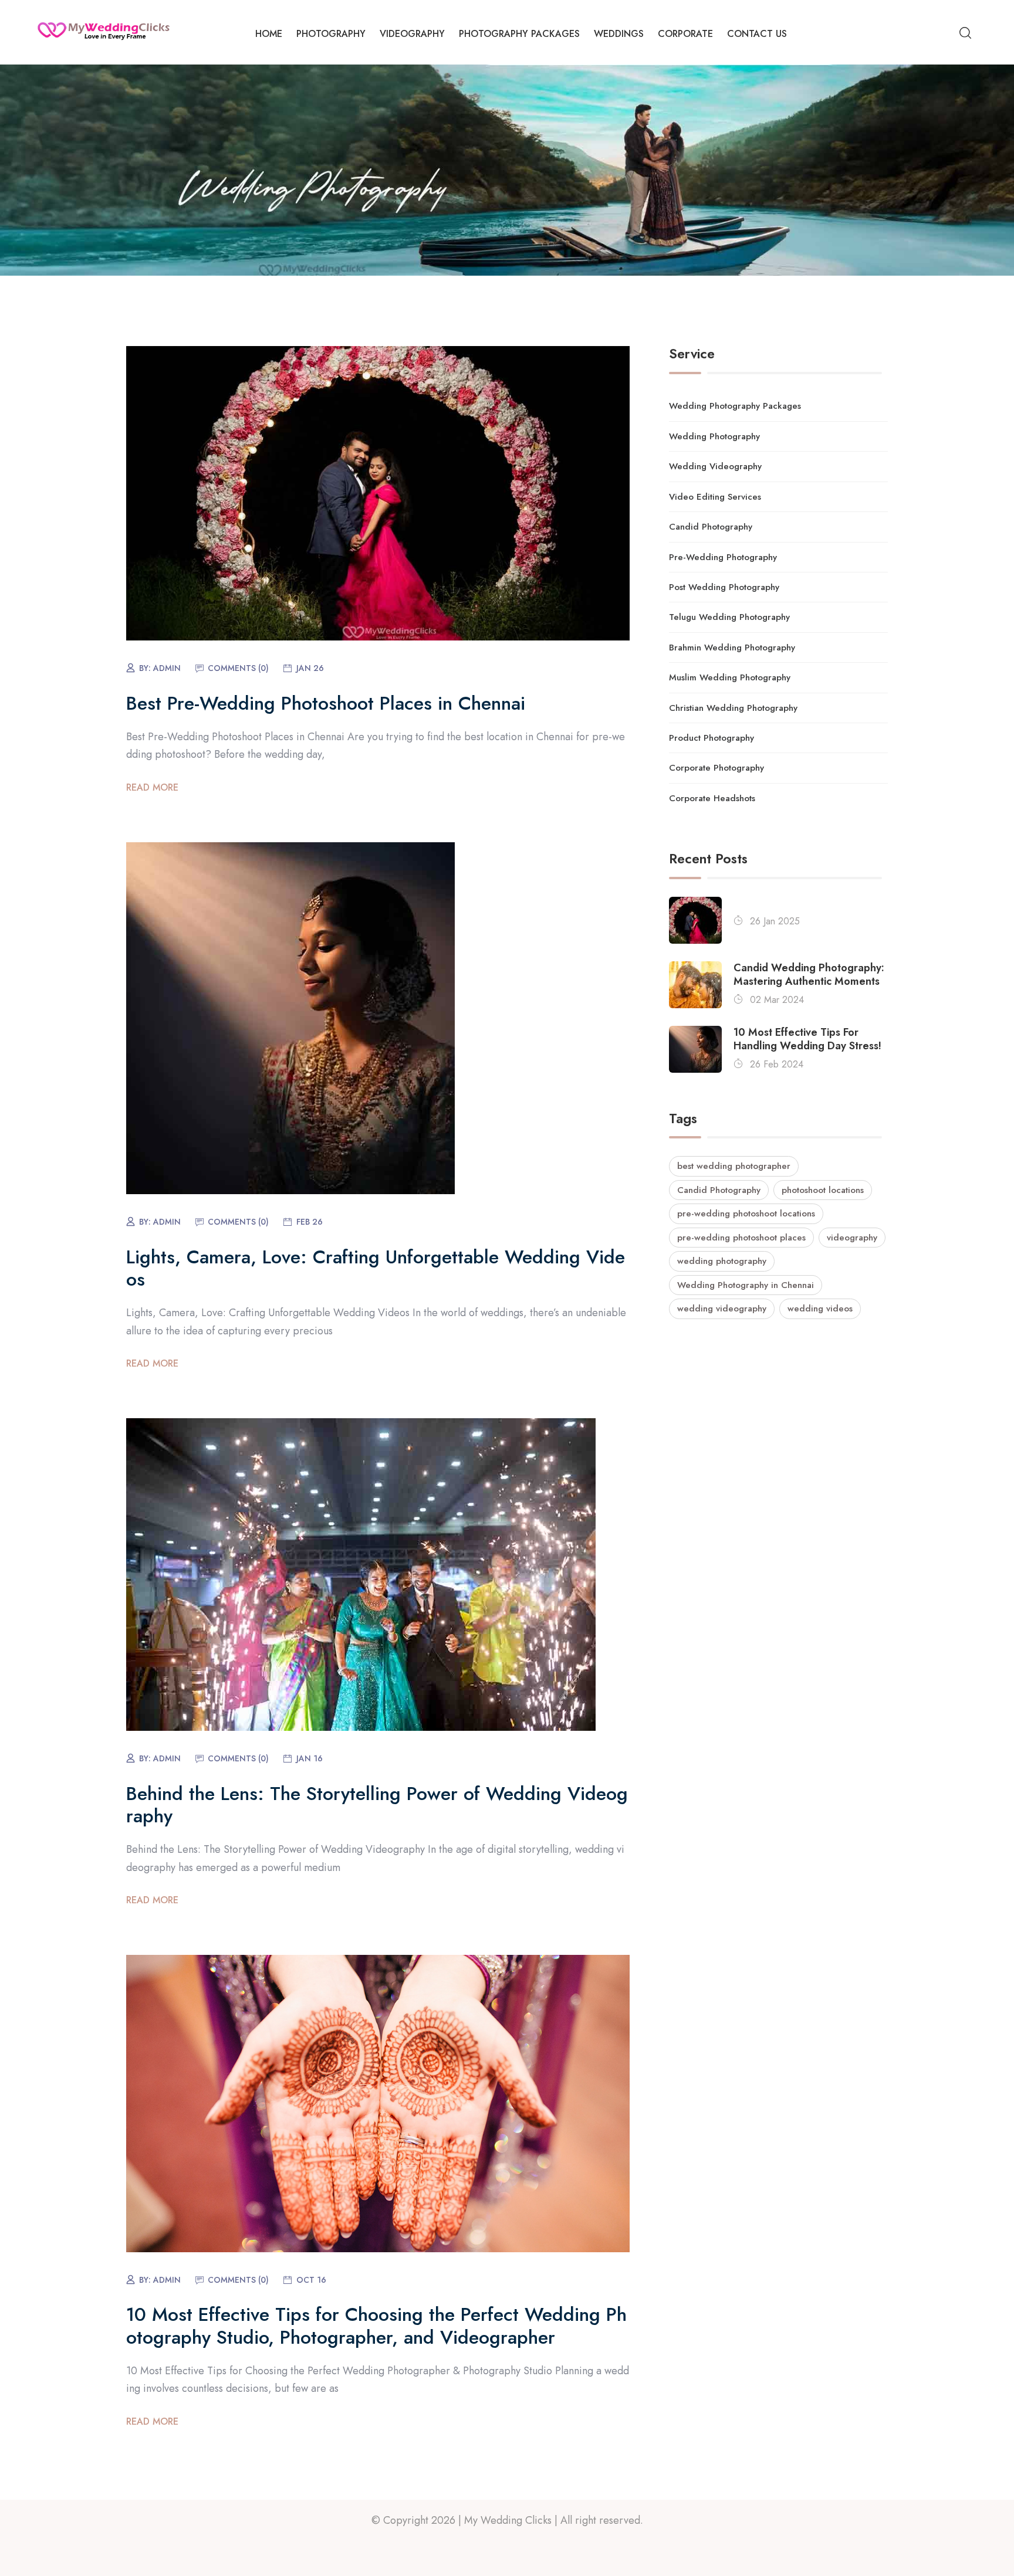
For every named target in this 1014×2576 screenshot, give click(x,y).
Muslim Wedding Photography (730, 677)
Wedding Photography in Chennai (746, 1285)
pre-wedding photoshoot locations (746, 1214)
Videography (412, 34)
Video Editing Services (715, 497)
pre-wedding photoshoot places (741, 1238)
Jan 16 (310, 1758)
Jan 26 (310, 668)
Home (269, 34)
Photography (331, 34)
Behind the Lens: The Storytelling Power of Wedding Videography (377, 1805)
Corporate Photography (716, 768)
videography (852, 1238)
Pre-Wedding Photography (723, 557)
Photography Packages (519, 34)
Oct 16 (311, 2280)
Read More (152, 787)
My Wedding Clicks (508, 2520)
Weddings (619, 34)
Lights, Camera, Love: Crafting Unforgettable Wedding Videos (376, 1268)
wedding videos (820, 1309)
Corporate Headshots (712, 798)
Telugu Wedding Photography (729, 617)
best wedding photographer (734, 1166)
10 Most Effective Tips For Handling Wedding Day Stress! (807, 1040)
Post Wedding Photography (724, 587)
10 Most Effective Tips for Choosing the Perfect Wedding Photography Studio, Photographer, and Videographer (376, 2326)
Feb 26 (310, 1222)
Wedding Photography (714, 436)
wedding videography (722, 1309)
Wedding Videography (715, 466)
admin (167, 668)
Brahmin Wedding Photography (732, 648)
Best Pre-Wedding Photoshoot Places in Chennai (326, 703)
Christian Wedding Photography (733, 708)
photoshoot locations (823, 1190)
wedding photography (722, 1261)
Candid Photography (711, 527)
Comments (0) (238, 668)
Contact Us (757, 34)
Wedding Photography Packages (735, 406)
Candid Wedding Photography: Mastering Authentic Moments (809, 975)
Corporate (685, 34)
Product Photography (712, 738)
